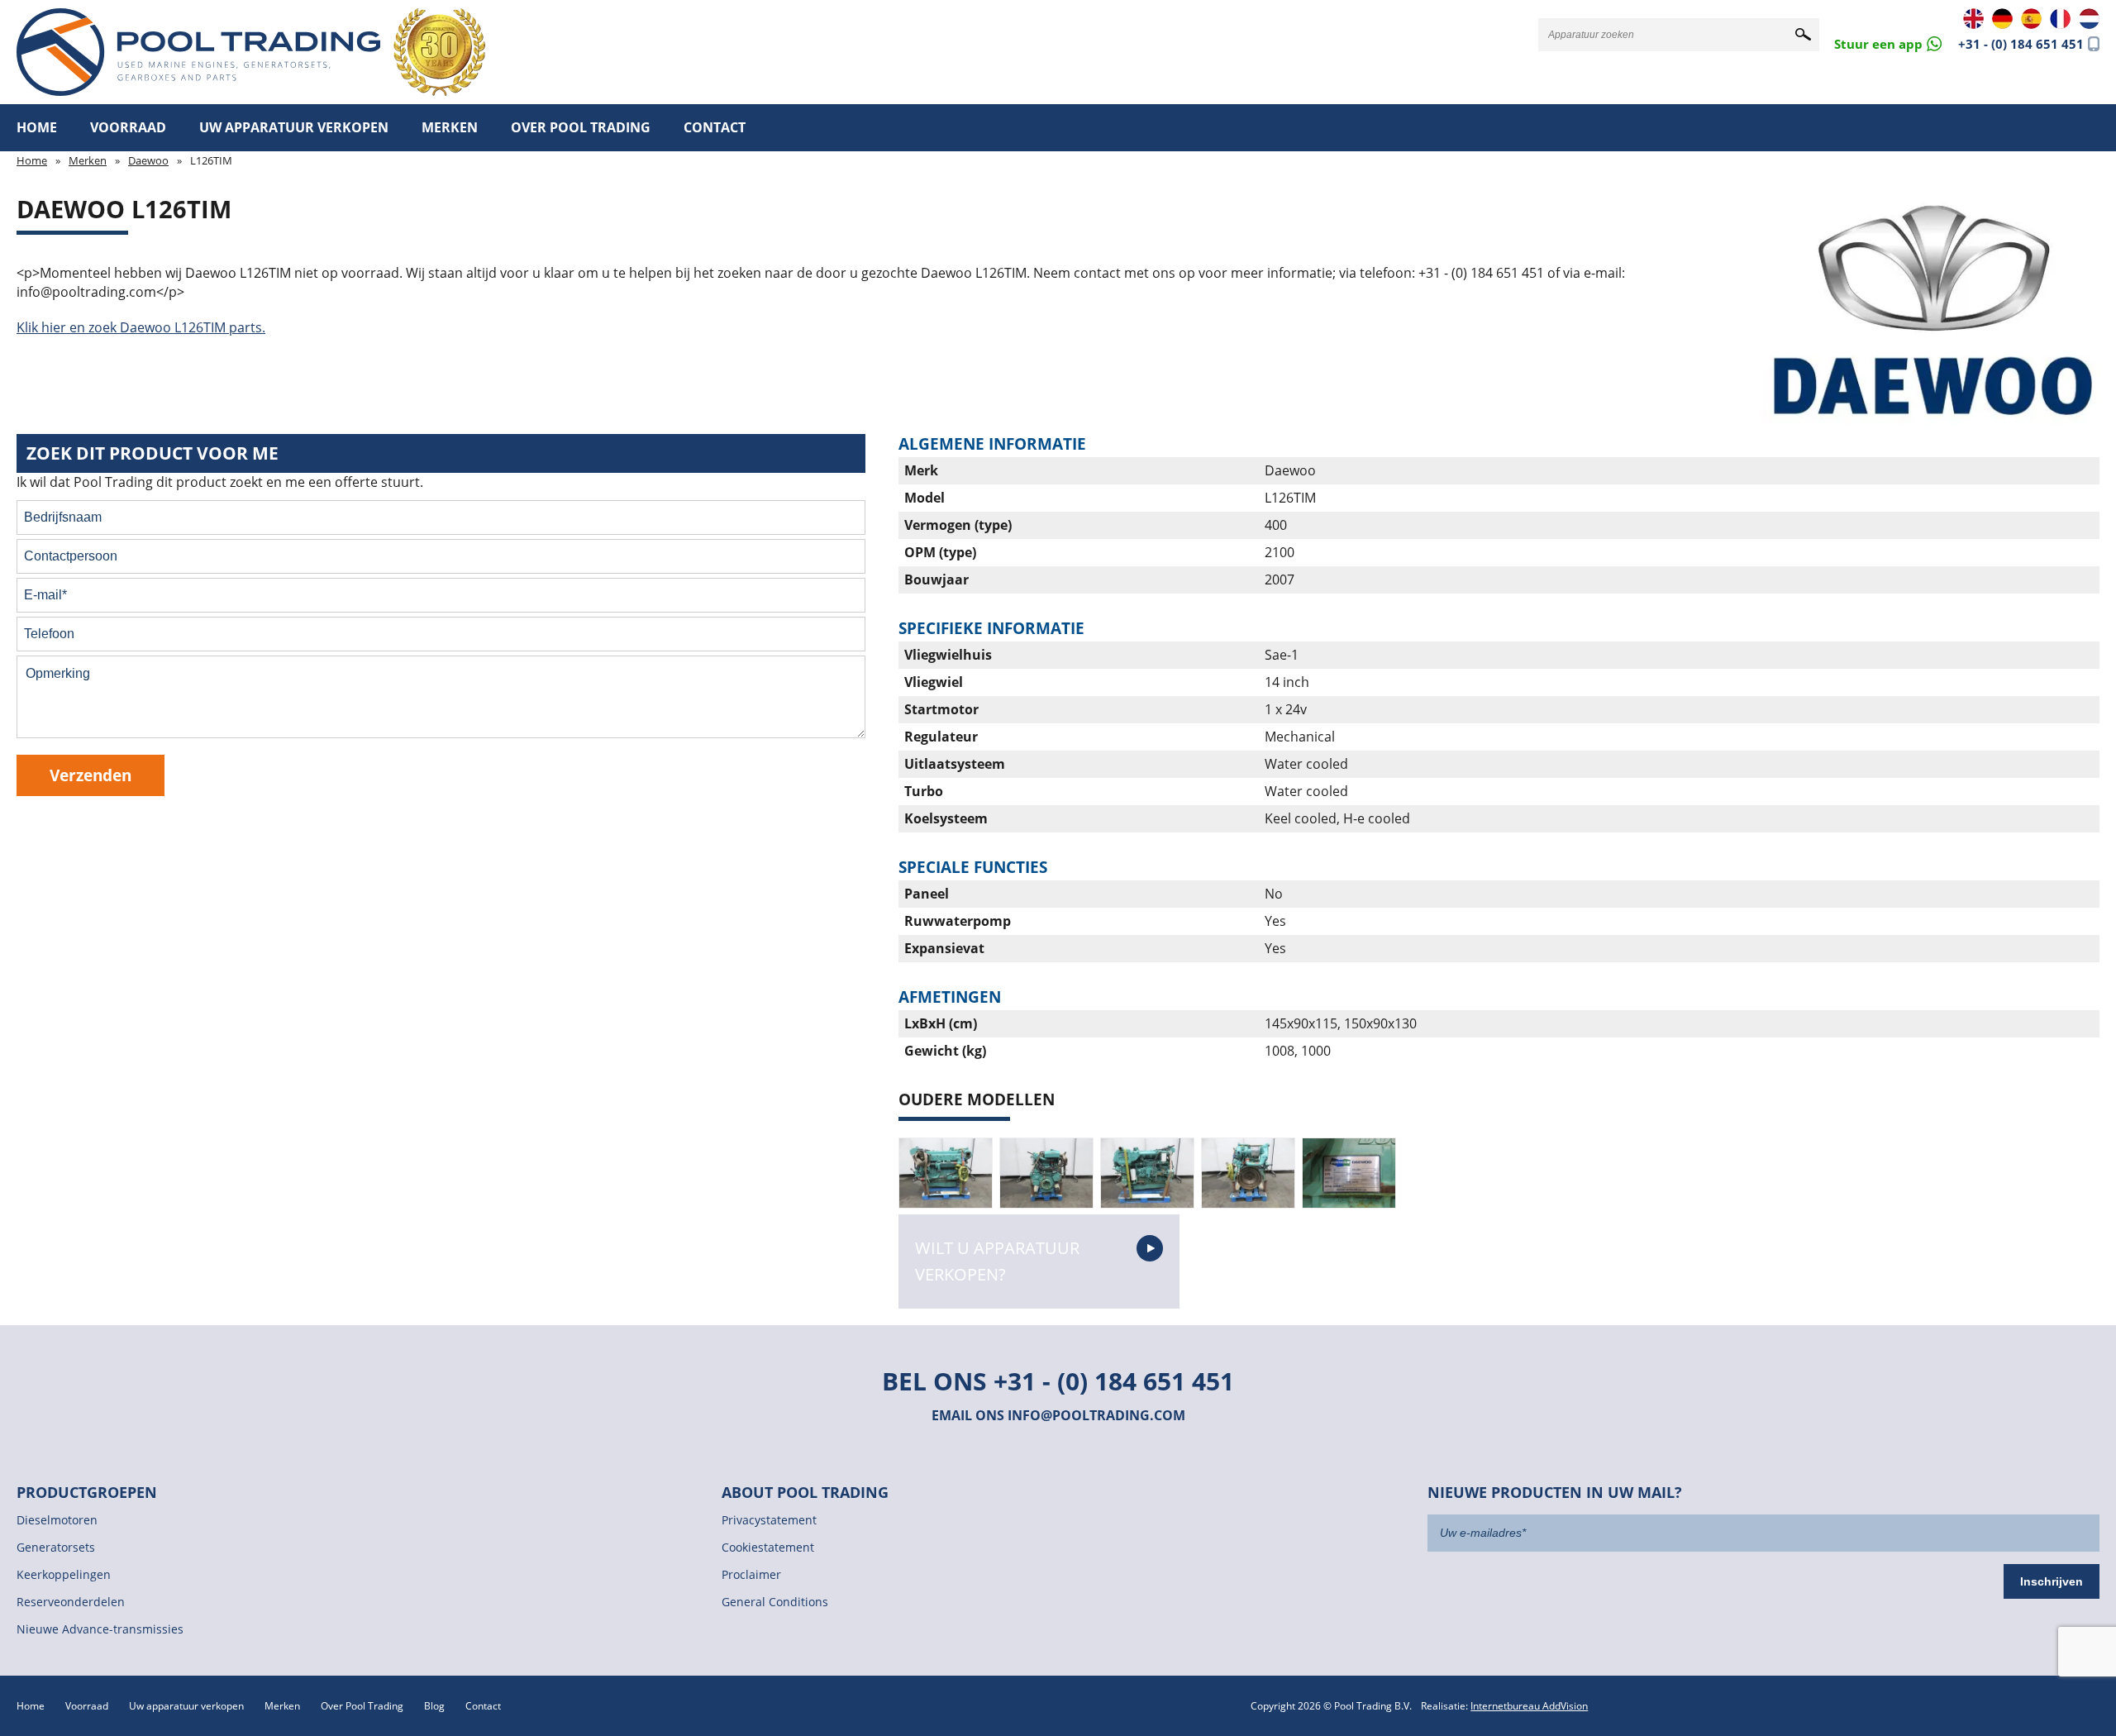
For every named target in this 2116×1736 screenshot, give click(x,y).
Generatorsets (56, 1547)
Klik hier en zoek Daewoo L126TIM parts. (141, 327)
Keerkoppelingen (64, 1574)
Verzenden (91, 775)
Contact (715, 127)
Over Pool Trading (581, 127)
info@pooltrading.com (1096, 1415)
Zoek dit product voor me (153, 453)
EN (1973, 19)
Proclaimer (751, 1574)
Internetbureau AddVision (1529, 1706)
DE (2002, 19)
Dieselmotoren (57, 1520)
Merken (450, 127)
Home (37, 127)
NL (2089, 19)
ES (2031, 19)
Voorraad (128, 127)
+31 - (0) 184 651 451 (2021, 44)
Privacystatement (769, 1520)
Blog (434, 1706)
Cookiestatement (768, 1547)
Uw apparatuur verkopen (294, 127)
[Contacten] (1888, 43)
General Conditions (775, 1602)
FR (2060, 19)
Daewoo (148, 160)
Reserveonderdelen (71, 1602)
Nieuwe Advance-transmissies (100, 1629)
